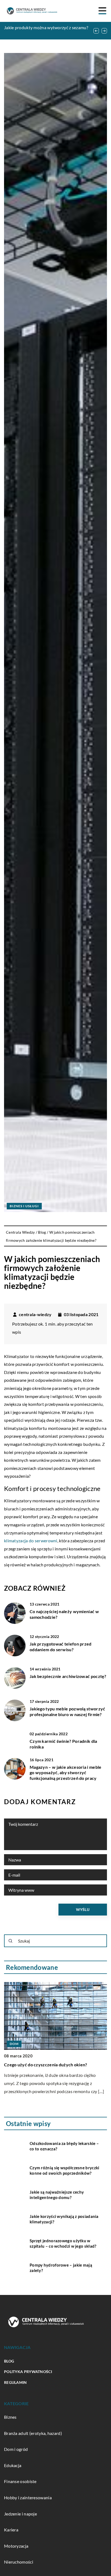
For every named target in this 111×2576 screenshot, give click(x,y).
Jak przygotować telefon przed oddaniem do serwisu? (61, 1647)
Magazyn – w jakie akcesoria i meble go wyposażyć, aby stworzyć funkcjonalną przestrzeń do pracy (66, 1773)
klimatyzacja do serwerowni (31, 1541)
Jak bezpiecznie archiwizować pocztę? (68, 1676)
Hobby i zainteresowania (28, 2497)
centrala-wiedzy (35, 1314)
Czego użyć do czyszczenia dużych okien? (46, 2065)
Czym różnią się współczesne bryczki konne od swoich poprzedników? (65, 2170)
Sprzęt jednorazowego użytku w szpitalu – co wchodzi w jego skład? (63, 2243)
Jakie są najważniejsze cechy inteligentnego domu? (57, 2195)
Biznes (10, 2417)
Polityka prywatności (28, 2372)
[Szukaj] (11, 1941)
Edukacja (13, 2465)
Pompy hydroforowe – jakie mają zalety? (61, 2268)
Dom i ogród (16, 2449)
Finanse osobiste (20, 2481)
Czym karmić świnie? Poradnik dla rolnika (63, 1744)
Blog (9, 2361)
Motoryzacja (16, 2546)
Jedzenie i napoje (20, 2514)
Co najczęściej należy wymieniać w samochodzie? (64, 1614)
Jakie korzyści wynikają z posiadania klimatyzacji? (64, 2219)
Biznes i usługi (24, 1206)
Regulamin (15, 2382)
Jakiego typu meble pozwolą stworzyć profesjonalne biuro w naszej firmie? (67, 1711)
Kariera (11, 2530)
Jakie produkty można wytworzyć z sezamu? (46, 27)
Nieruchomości (19, 2562)
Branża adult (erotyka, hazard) (33, 2433)
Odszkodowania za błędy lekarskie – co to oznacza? (64, 2146)
